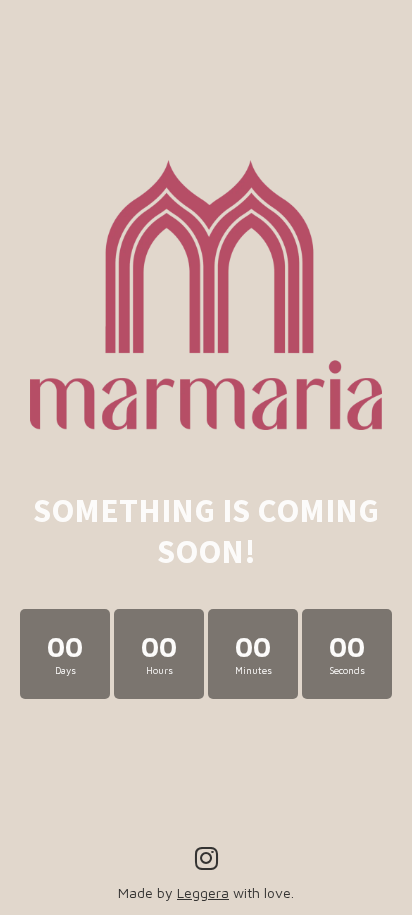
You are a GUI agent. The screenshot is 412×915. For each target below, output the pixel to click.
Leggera (203, 892)
